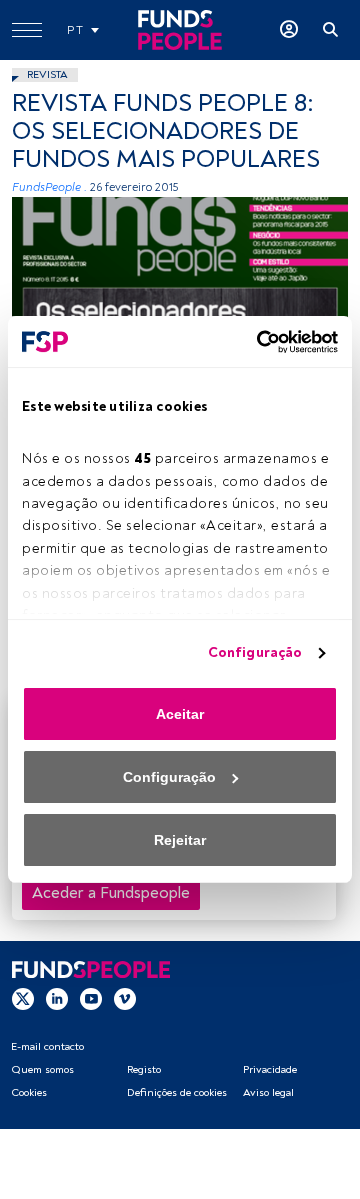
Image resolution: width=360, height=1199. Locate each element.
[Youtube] (91, 998)
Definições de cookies (177, 1092)
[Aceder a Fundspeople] (289, 30)
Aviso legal (268, 1092)
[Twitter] (23, 998)
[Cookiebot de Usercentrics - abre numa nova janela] (255, 342)
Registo (144, 1069)
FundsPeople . (49, 187)
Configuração (255, 652)
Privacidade (270, 1069)
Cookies (29, 1092)
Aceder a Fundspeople (111, 893)
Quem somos (42, 1069)
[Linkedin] (57, 998)
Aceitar (180, 714)
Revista (47, 74)
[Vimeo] (125, 998)
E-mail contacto (47, 1046)
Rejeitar (180, 840)
